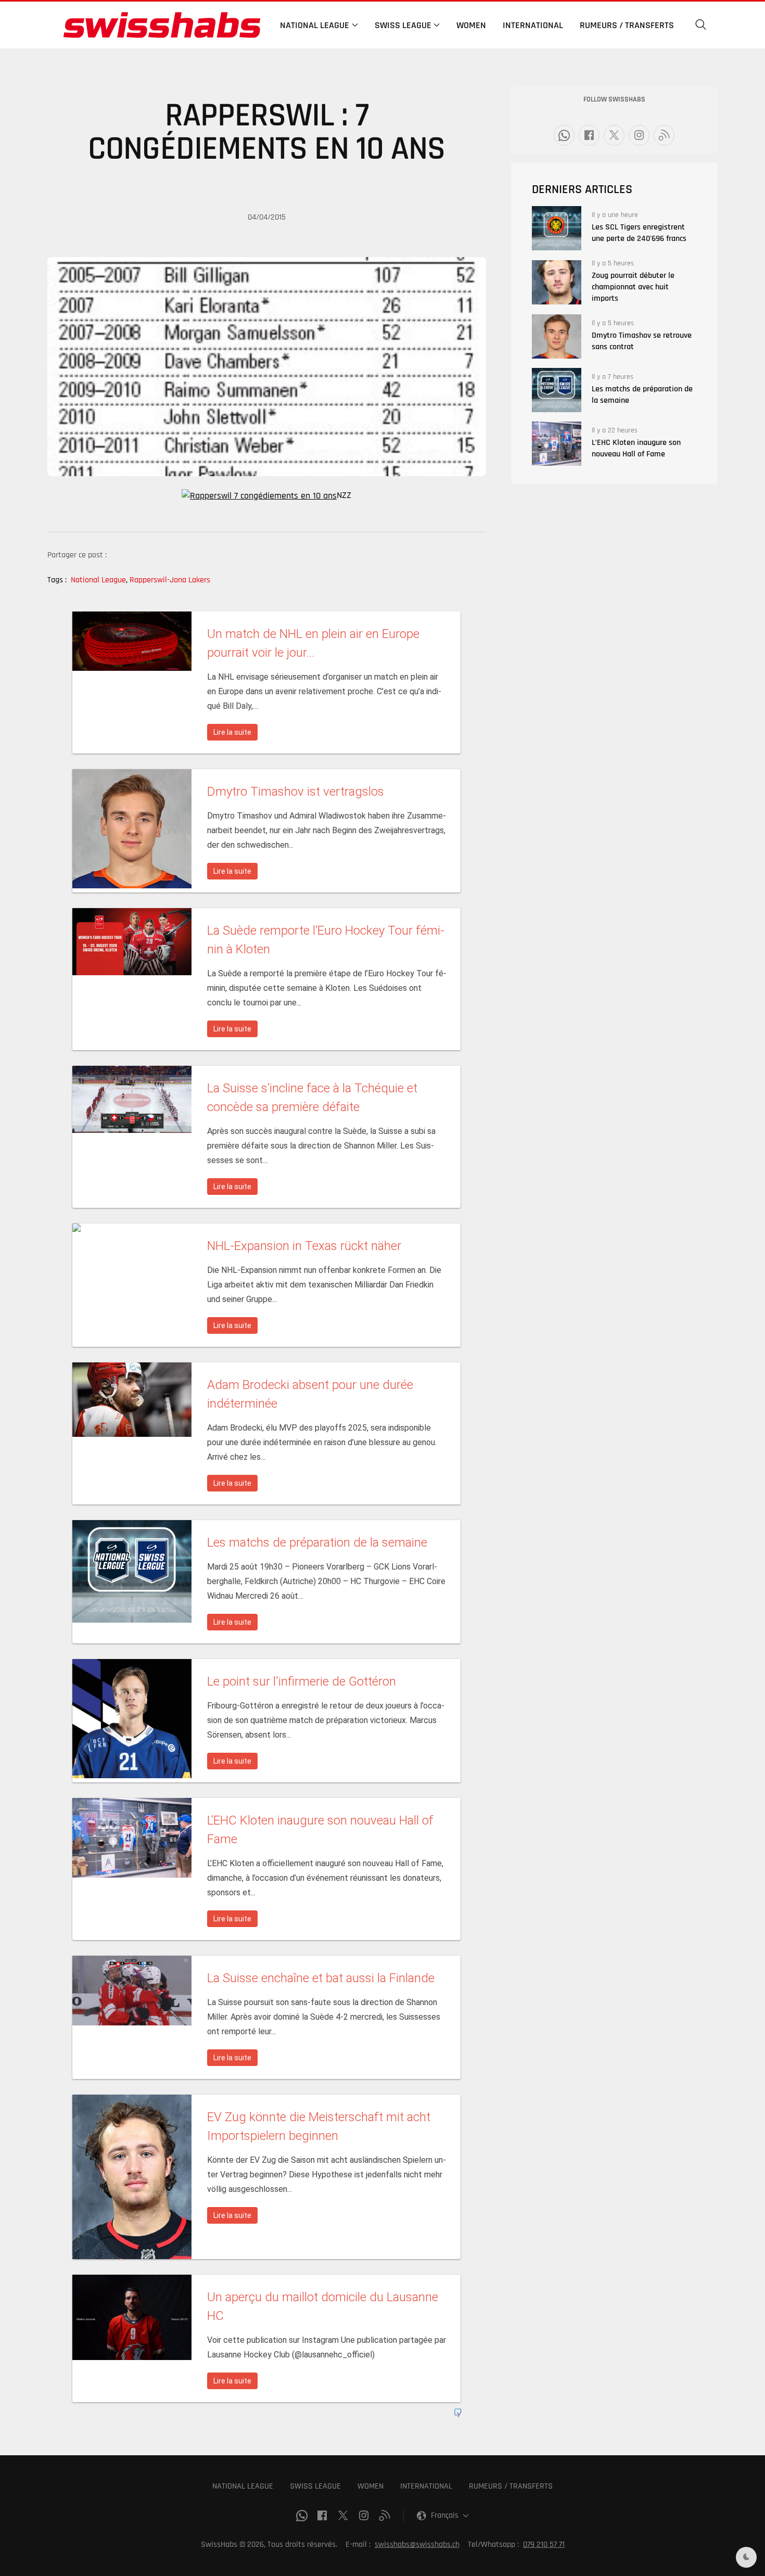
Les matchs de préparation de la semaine (642, 395)
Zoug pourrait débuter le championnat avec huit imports (633, 287)
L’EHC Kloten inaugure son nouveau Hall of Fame (636, 448)
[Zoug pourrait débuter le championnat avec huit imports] (557, 282)
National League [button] (315, 25)
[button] (701, 25)
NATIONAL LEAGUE (243, 2486)
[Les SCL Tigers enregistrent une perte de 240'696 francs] (557, 228)
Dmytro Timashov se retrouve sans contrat (642, 341)
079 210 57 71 (544, 2545)
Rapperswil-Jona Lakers (170, 580)
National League (99, 580)
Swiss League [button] (403, 25)
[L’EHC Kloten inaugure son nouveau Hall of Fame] (557, 444)
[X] (614, 135)
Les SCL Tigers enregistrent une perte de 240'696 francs (639, 233)
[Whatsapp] (564, 135)
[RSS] (664, 135)
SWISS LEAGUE (315, 2486)
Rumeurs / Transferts (627, 25)
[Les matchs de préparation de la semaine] (557, 390)
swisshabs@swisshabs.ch (417, 2545)
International (533, 25)
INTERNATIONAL (426, 2486)
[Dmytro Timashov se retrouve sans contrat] (557, 336)
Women (471, 25)
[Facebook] (589, 135)
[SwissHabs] (162, 25)
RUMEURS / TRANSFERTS (511, 2486)
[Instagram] (639, 135)
